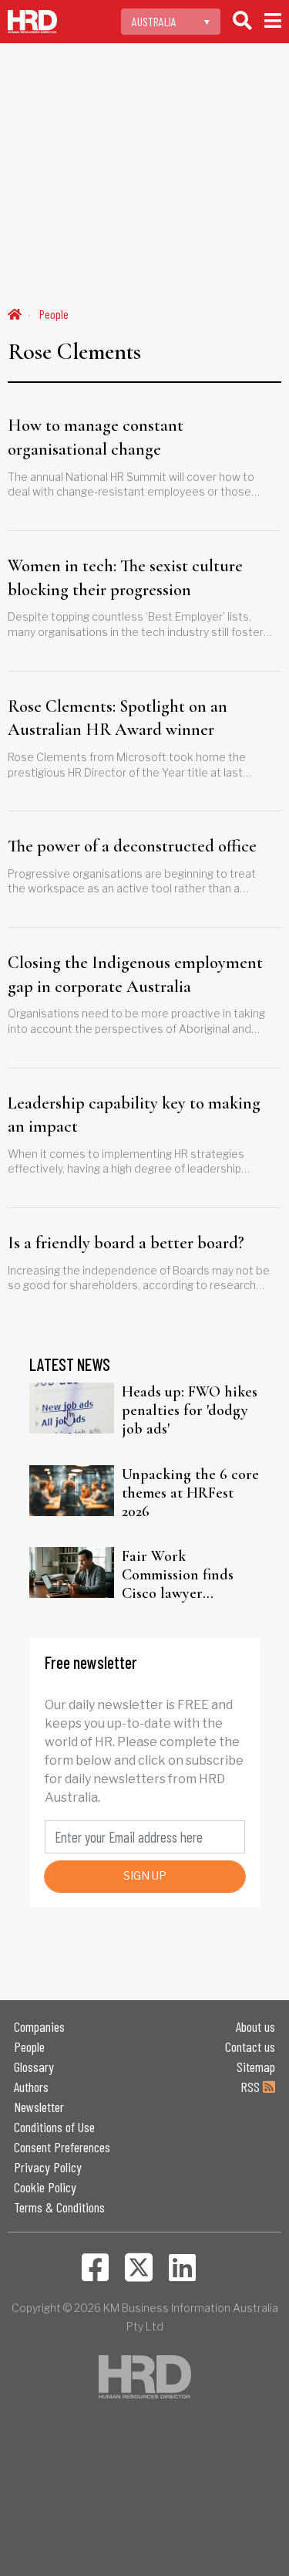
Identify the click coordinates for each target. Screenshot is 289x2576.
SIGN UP (145, 1875)
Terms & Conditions (59, 2207)
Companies (39, 2026)
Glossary (34, 2067)
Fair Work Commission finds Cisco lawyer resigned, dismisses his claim (181, 1575)
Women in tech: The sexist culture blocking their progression (125, 578)
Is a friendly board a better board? (126, 1243)
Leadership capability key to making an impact (134, 1115)
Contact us (250, 2046)
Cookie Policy (45, 2187)
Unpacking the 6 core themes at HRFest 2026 (190, 1493)
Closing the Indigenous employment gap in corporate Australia (135, 975)
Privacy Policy (48, 2167)
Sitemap (256, 2067)
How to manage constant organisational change (96, 437)
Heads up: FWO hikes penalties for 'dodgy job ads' (190, 1410)
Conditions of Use (54, 2127)
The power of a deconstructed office (132, 846)
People (54, 314)
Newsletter (39, 2107)
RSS (252, 2087)
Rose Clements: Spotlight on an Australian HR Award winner (118, 718)
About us (255, 2026)
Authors (31, 2087)
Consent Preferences (62, 2147)
